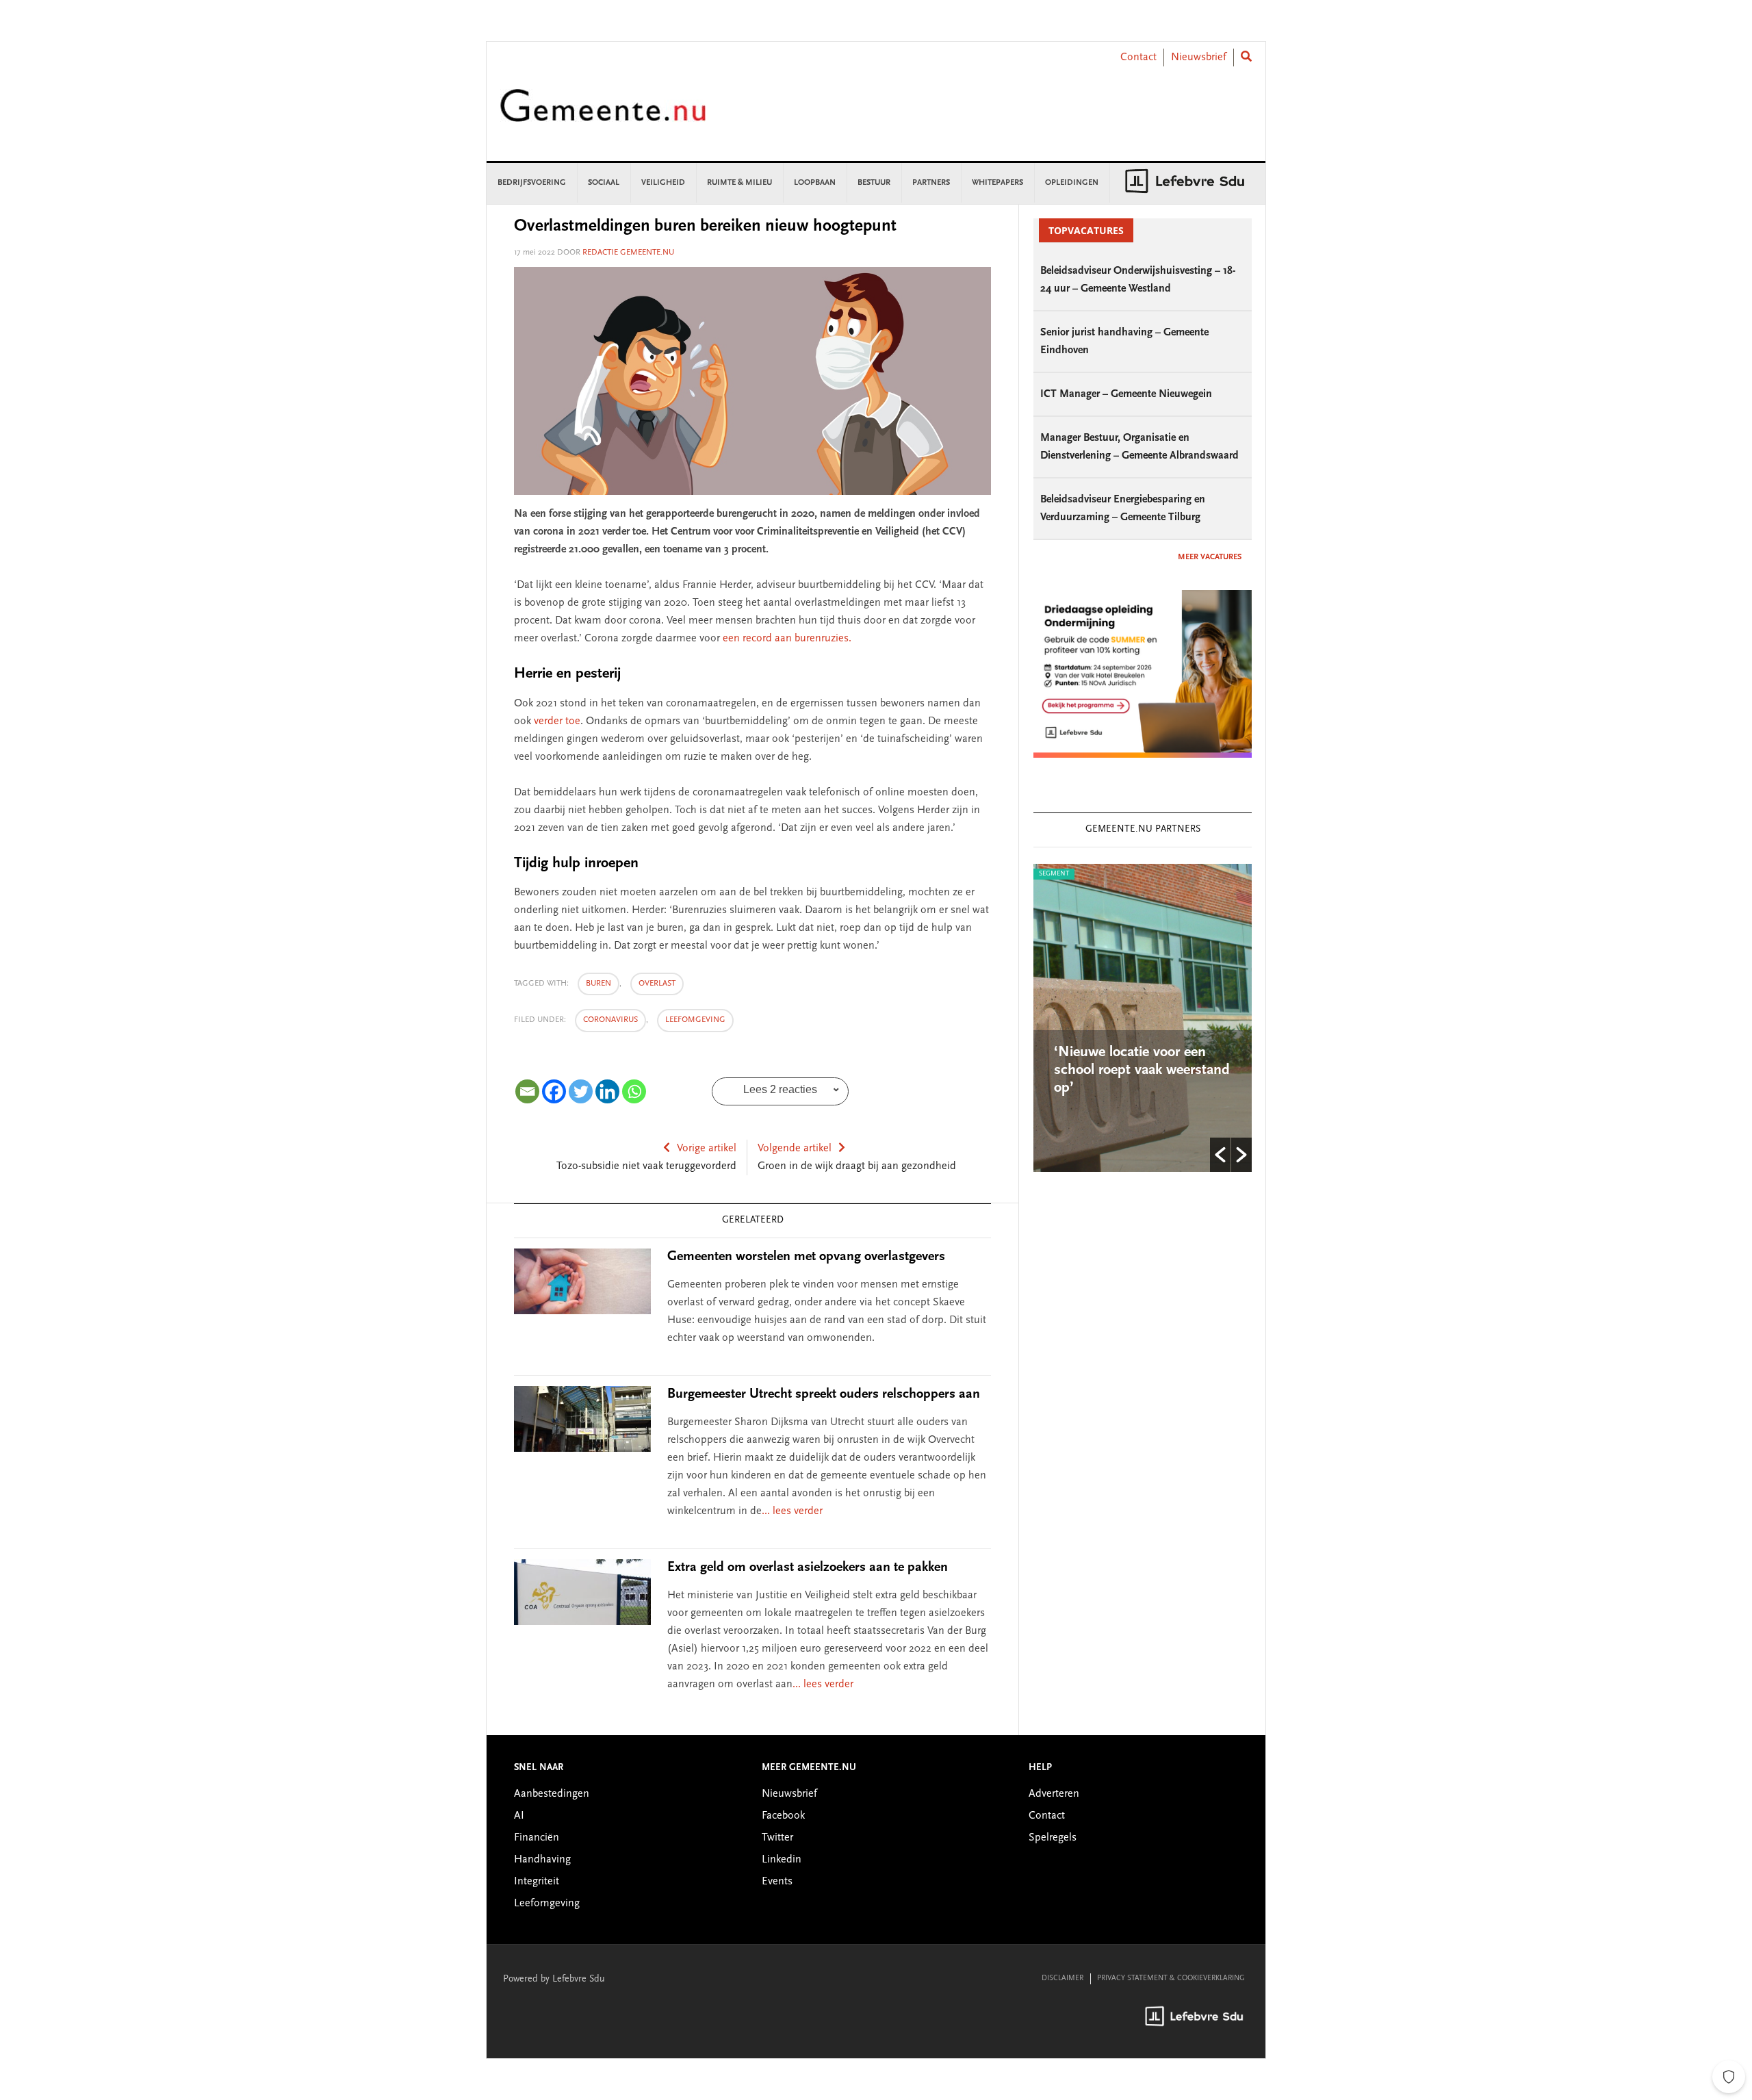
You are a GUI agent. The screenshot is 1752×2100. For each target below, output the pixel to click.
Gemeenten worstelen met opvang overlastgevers (806, 1257)
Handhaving (542, 1860)
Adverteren (1054, 1794)
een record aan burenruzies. (787, 639)
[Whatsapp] (634, 1091)
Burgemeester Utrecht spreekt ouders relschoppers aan (824, 1394)
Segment (1113, 874)
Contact (1138, 57)
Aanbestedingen (552, 1794)
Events (777, 1882)
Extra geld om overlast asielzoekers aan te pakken (808, 1567)
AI (519, 1816)
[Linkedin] (607, 1091)
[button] (1220, 1155)
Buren (598, 984)
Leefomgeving (695, 1020)
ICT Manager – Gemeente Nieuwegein (1126, 394)
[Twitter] (581, 1091)
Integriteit (537, 1882)
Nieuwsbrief (1199, 57)
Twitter (777, 1838)
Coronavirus (610, 1020)
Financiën (537, 1838)
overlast (657, 984)
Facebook (783, 1816)
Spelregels (1053, 1838)
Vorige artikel (707, 1149)
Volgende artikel (795, 1149)
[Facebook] (554, 1091)
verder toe (557, 721)
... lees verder (792, 1511)
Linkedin (782, 1860)
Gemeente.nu (603, 115)
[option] (1202, 1018)
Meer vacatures (1210, 557)
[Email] (527, 1091)
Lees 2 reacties (780, 1089)
